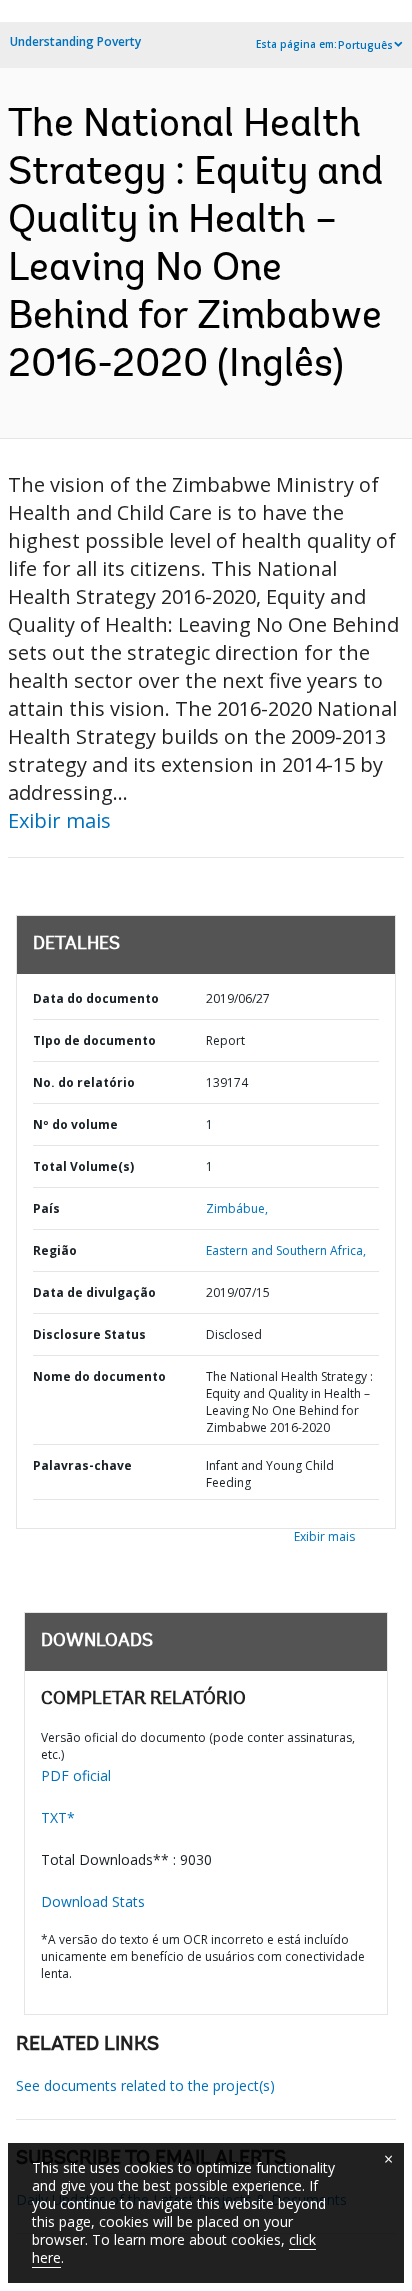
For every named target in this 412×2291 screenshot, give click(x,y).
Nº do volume (75, 1124)
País (46, 1208)
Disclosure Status (89, 1334)
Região (55, 1250)
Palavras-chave (82, 1465)
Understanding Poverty (75, 41)
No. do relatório (84, 1082)
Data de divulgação (94, 1292)
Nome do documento (99, 1376)
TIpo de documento (94, 1040)
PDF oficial (76, 1775)
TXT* (58, 1817)
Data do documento (96, 998)
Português (365, 45)
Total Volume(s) (83, 1166)
